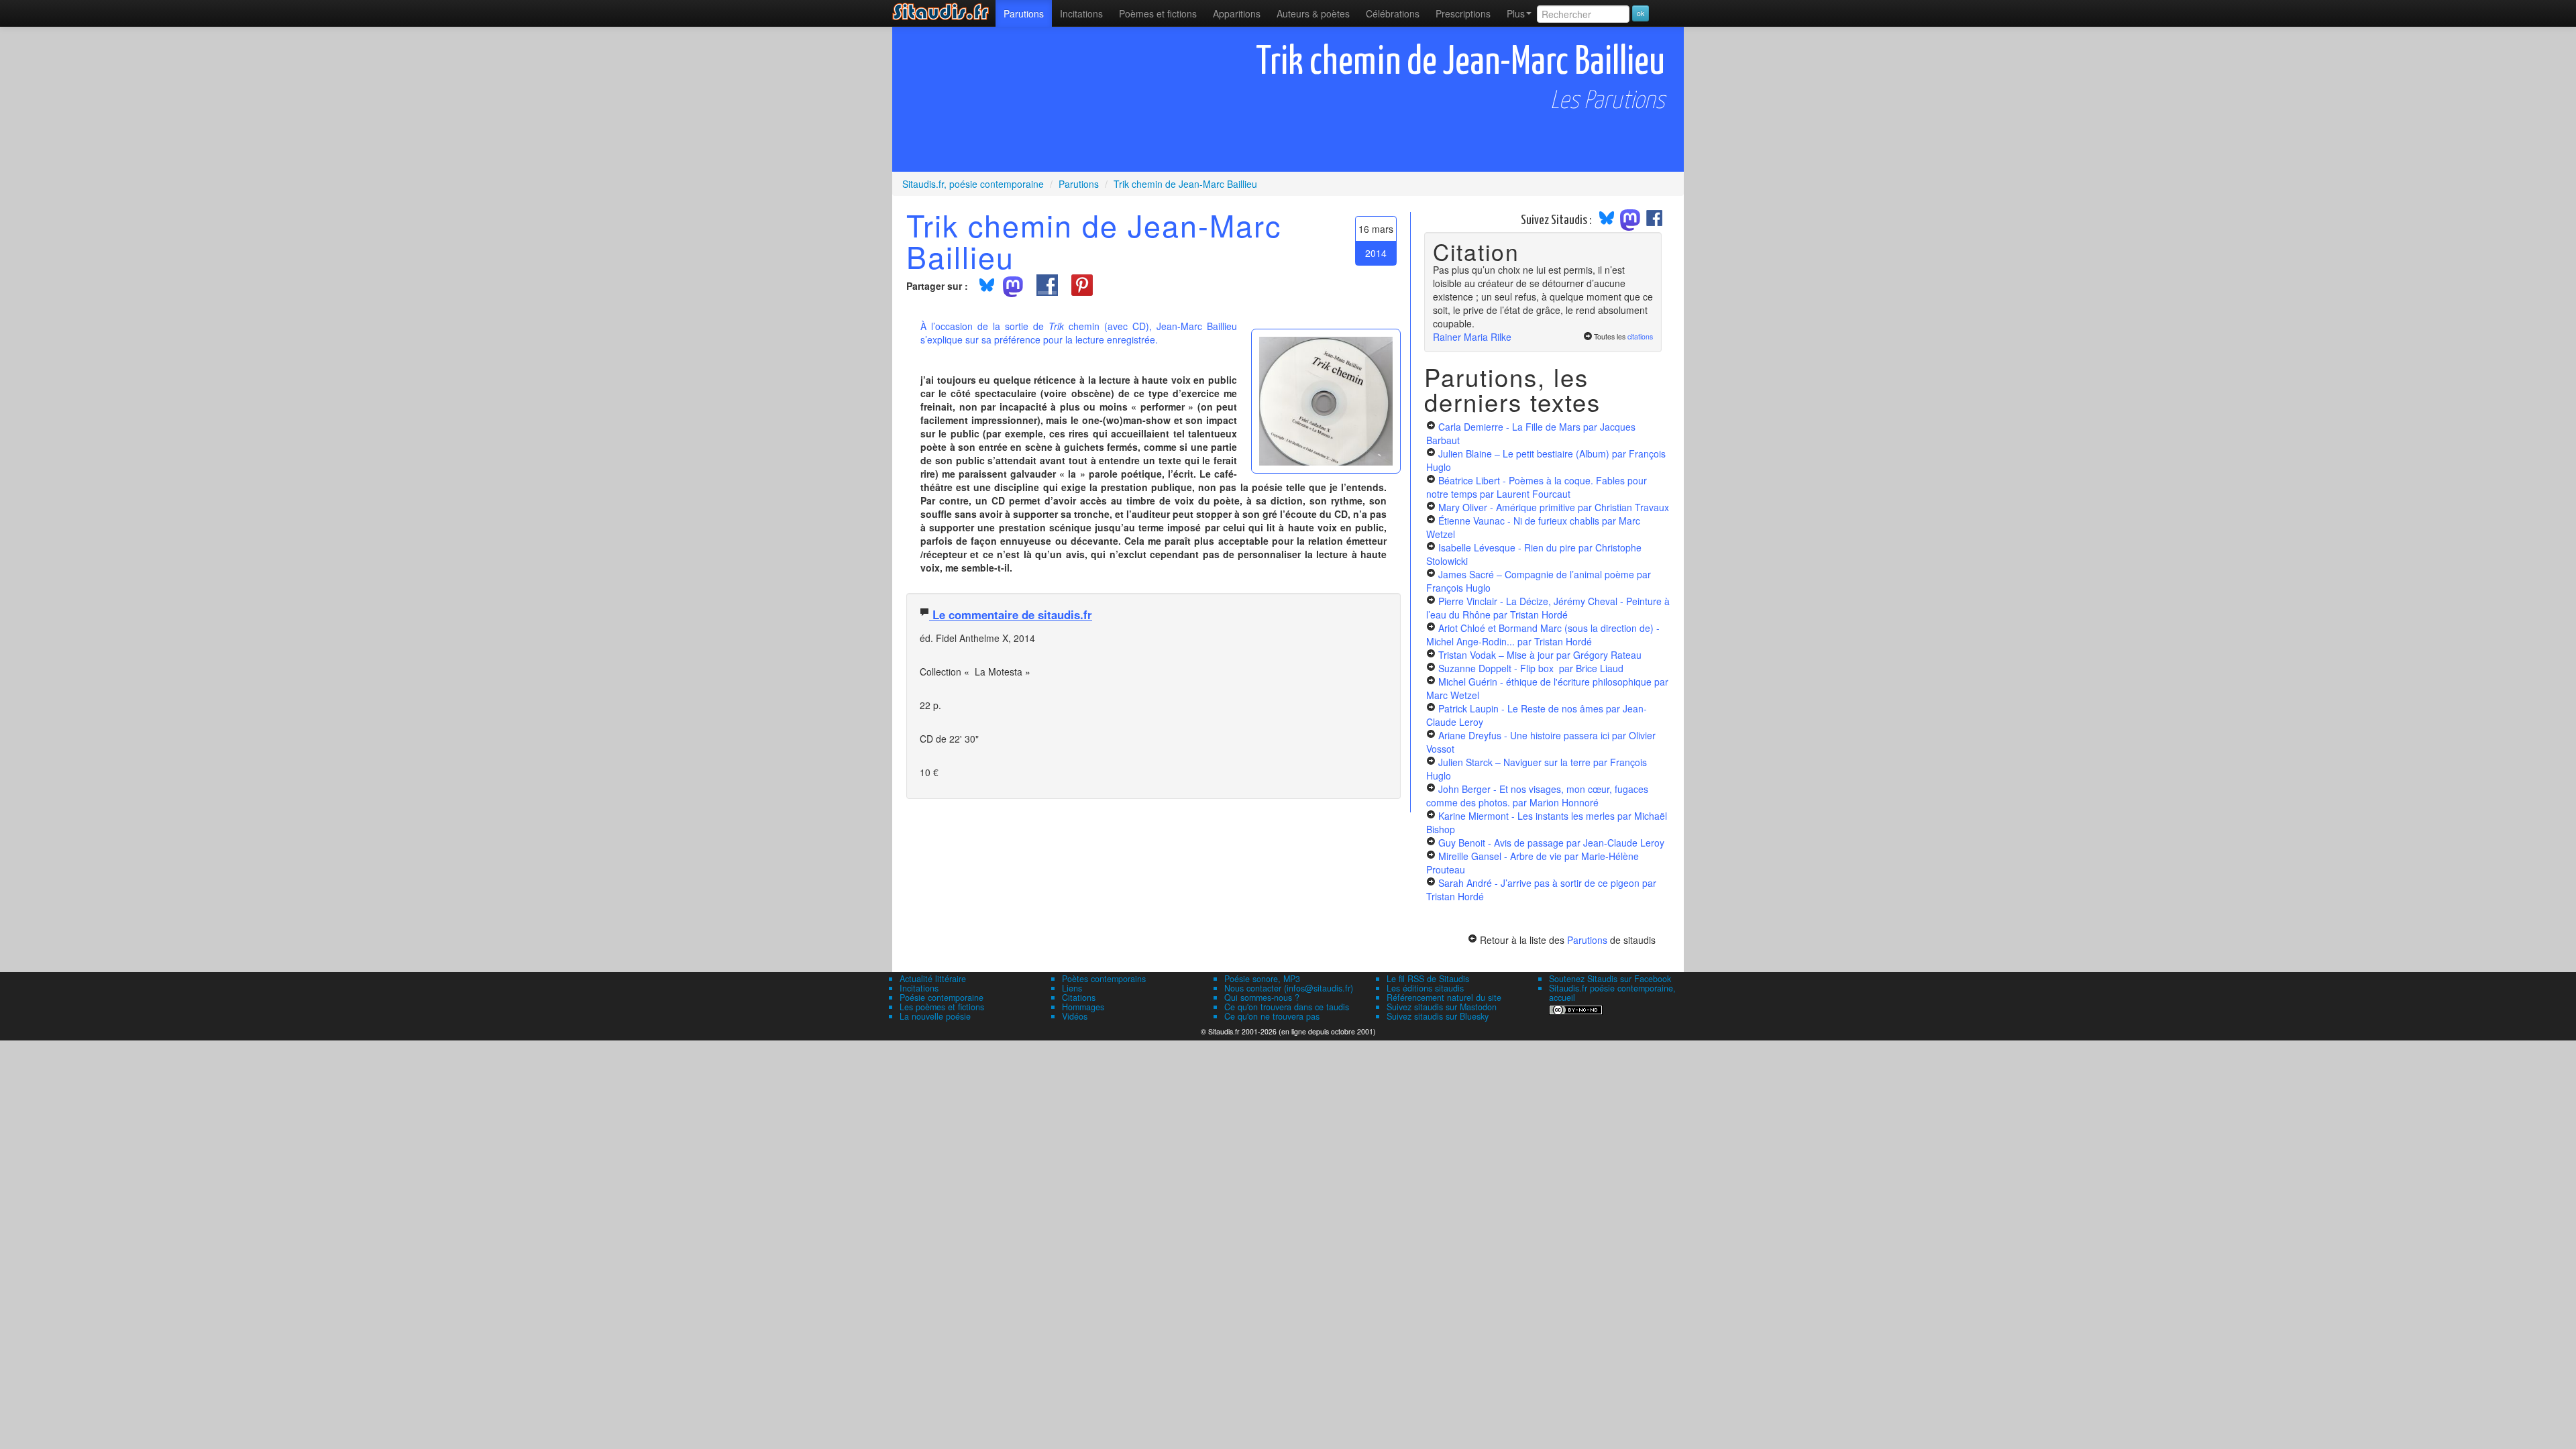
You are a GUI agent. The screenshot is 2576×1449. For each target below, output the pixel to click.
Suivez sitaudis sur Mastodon (1442, 1007)
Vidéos (1075, 1016)
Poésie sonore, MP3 (1262, 979)
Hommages (1083, 1007)
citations (1640, 336)
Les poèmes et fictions (942, 1007)
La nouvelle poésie (935, 1016)
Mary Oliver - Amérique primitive (1554, 507)
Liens (1072, 988)
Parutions (1024, 13)
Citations (1079, 998)
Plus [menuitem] (1516, 13)
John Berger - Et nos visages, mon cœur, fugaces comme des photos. (1537, 796)
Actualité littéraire (933, 979)
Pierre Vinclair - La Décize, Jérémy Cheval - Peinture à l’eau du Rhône (1548, 608)
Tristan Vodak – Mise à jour (1540, 655)
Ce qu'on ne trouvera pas (1272, 1016)
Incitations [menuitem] (1081, 13)
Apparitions (1237, 13)
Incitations (919, 988)
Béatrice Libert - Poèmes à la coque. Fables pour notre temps (1537, 487)
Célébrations (1393, 13)
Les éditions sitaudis (1425, 988)
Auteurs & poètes (1313, 13)
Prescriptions (1463, 13)
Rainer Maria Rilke (1472, 337)
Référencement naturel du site (1444, 998)
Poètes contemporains (1104, 979)
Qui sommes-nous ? (1262, 998)
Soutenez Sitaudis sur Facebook (1610, 979)
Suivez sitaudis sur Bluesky (1438, 1016)
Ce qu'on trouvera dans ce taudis (1287, 1007)
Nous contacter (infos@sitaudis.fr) (1289, 988)
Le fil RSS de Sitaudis (1428, 979)
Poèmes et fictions (1158, 13)
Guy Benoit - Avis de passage (1551, 843)
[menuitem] (1024, 13)
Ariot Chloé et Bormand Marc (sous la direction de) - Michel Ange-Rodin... (1543, 635)
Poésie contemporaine (942, 998)
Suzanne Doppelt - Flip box (1531, 668)
